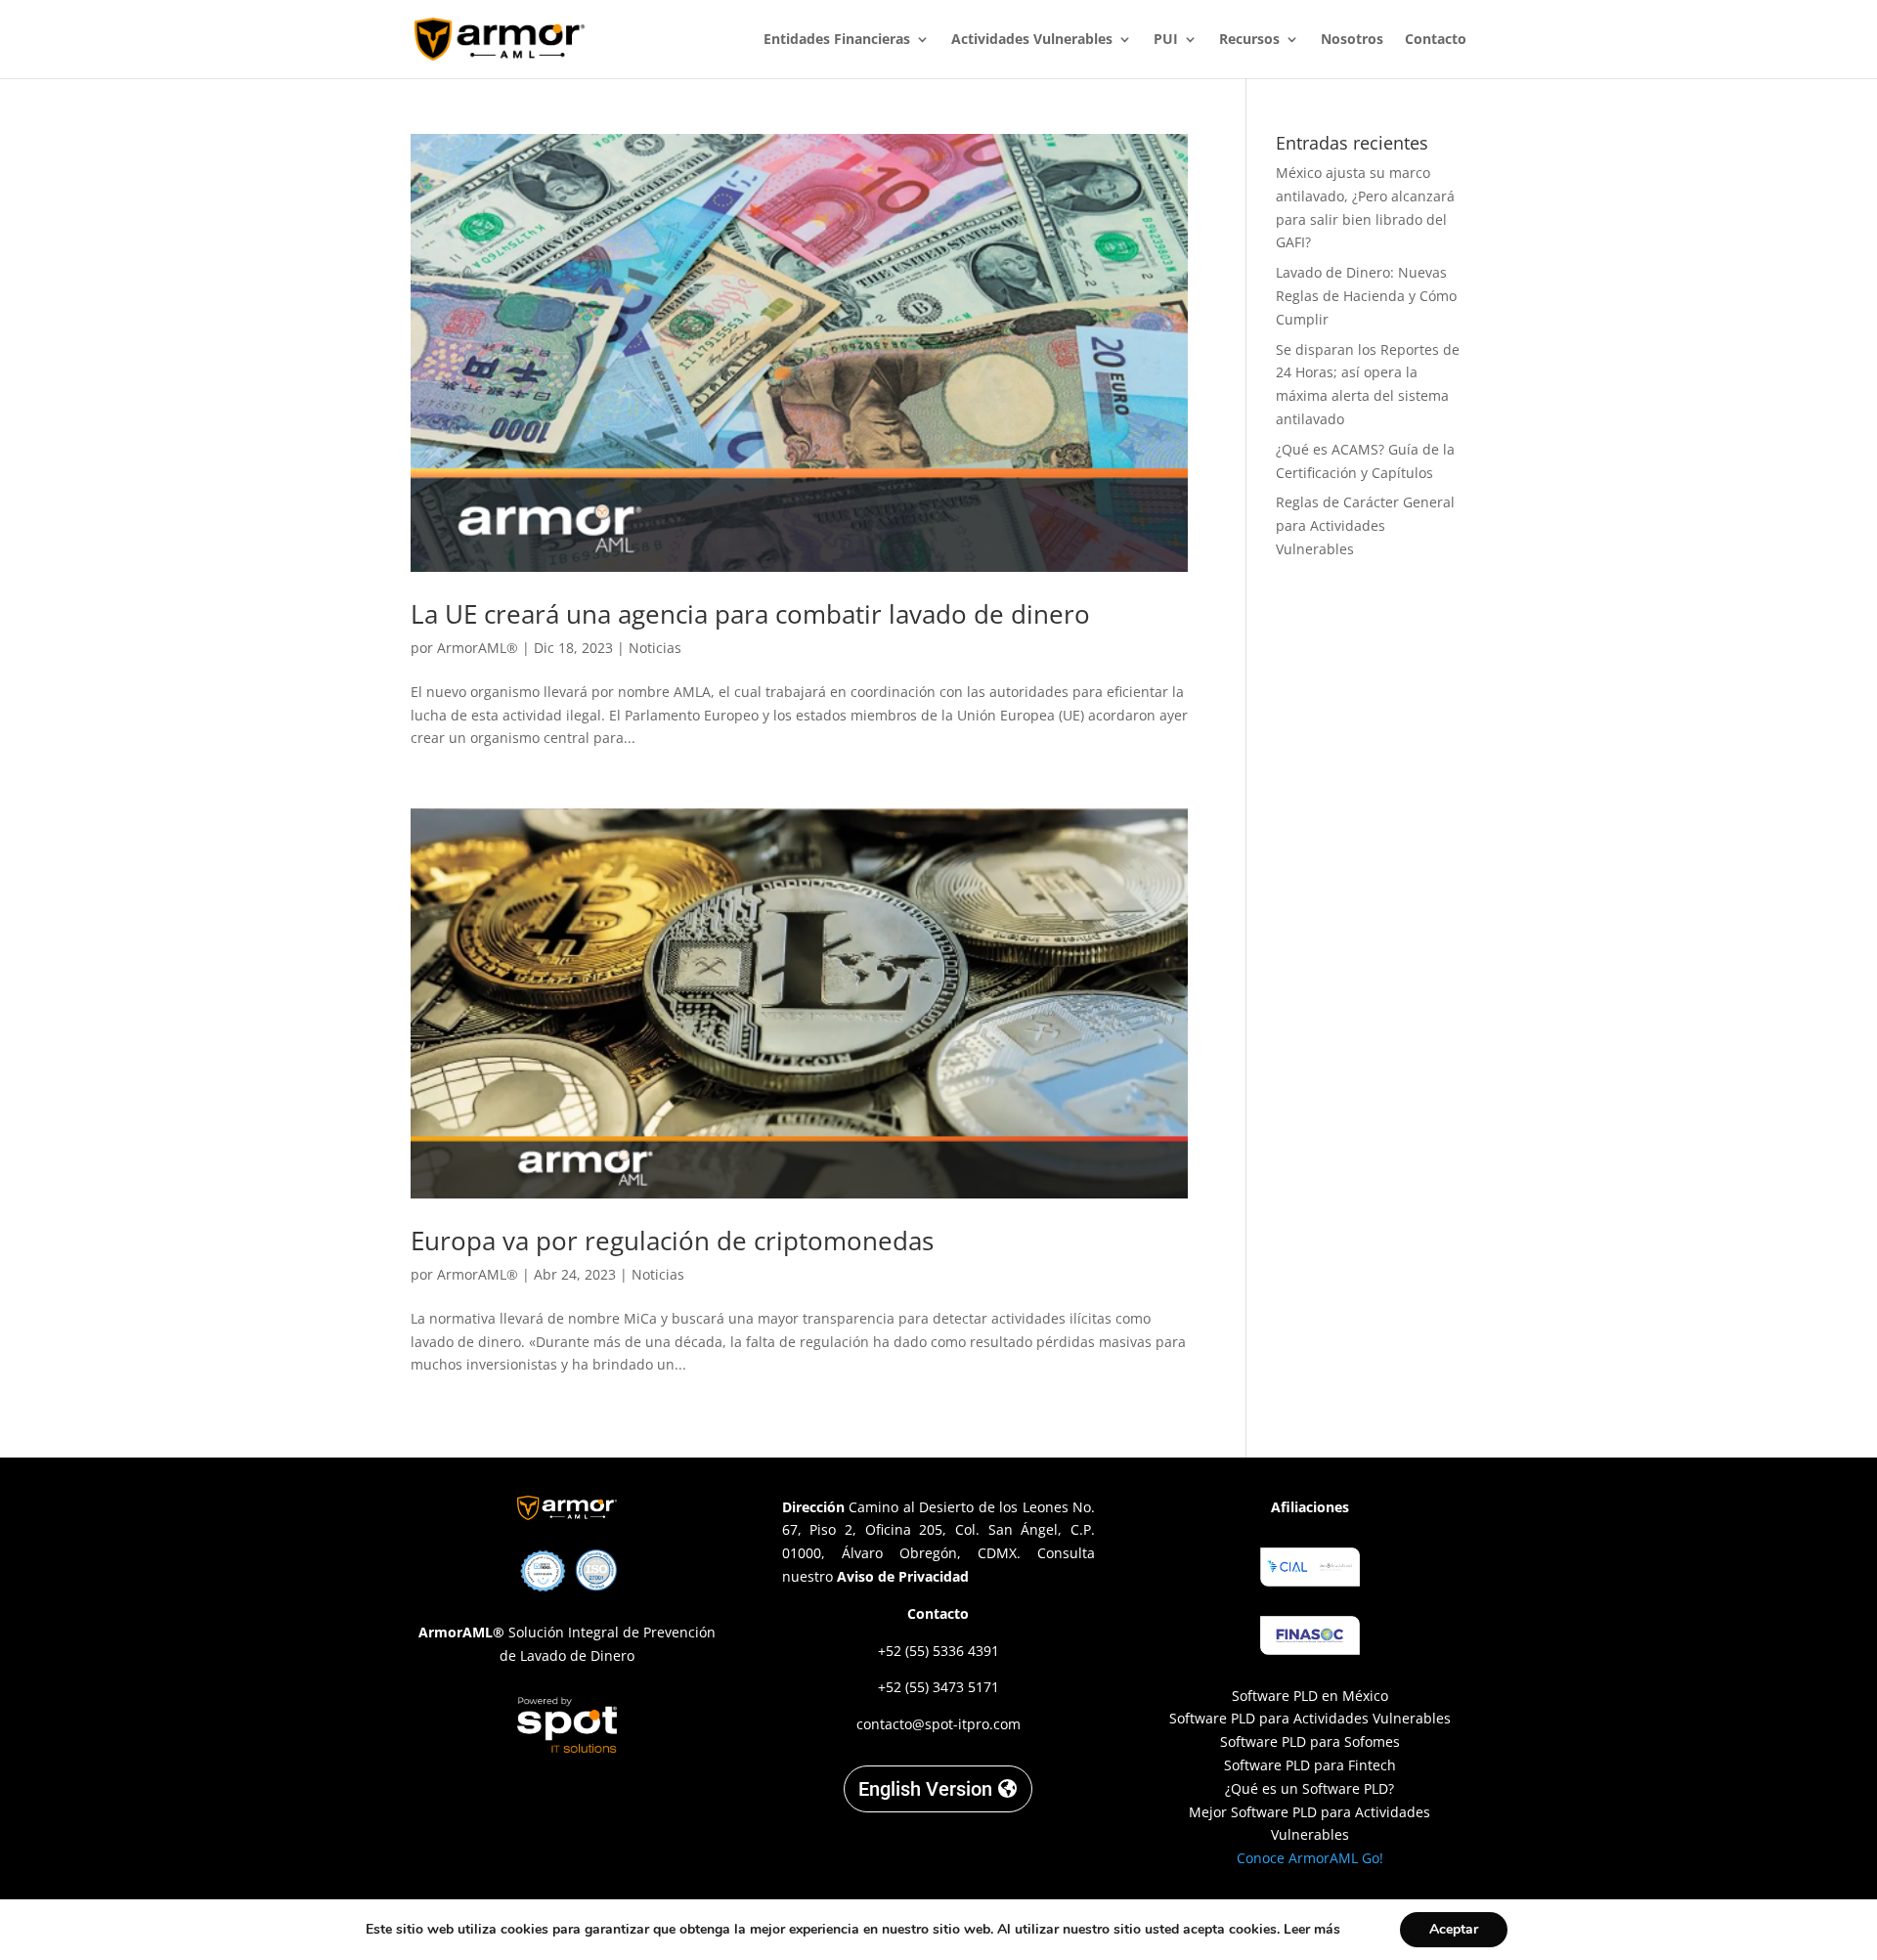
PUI (1166, 40)
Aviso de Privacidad (903, 1576)
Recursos (1249, 40)
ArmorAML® (478, 648)
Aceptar (1454, 1929)
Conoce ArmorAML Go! (1310, 1858)
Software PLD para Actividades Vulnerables (1310, 1718)
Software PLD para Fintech (1310, 1765)
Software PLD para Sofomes (1310, 1742)
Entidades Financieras (837, 40)
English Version (925, 1789)
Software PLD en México (1310, 1696)
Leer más (1312, 1929)
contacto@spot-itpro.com (938, 1724)
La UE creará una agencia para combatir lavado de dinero (750, 614)
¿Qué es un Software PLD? (1310, 1788)
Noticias (655, 648)
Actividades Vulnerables (1032, 40)
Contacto (1436, 40)
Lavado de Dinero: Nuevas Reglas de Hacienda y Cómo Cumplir (1366, 296)
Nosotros (1352, 40)
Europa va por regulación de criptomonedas (672, 1241)
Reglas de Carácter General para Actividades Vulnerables (1365, 525)
